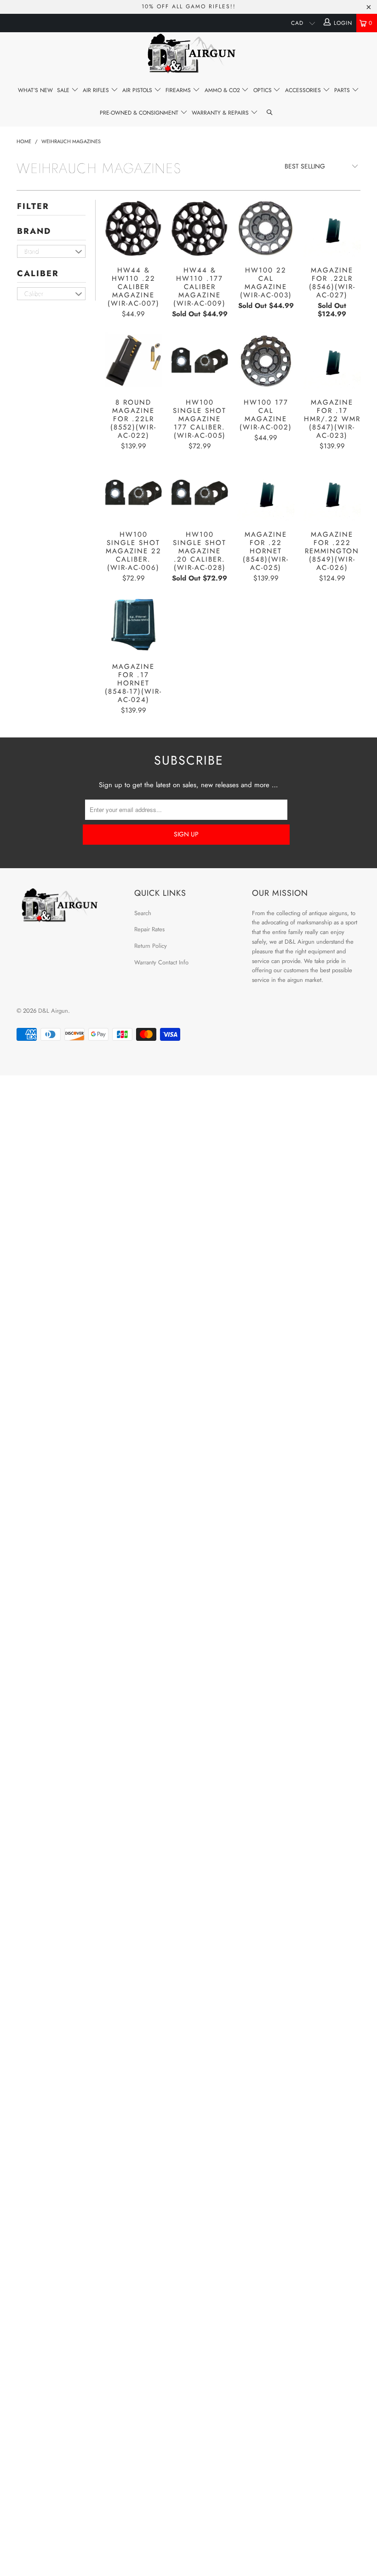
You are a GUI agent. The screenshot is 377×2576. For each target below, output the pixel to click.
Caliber (38, 273)
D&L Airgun (53, 1011)
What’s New (35, 90)
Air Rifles (97, 90)
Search (143, 913)
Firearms (179, 90)
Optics (263, 90)
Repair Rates (149, 929)
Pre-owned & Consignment (140, 113)
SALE (64, 90)
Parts (343, 90)
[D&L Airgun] (188, 55)
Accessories (304, 90)
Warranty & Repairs (221, 113)
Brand (34, 231)
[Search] (270, 113)
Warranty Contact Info (161, 962)
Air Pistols (138, 90)
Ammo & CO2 (223, 90)
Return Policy (151, 946)
